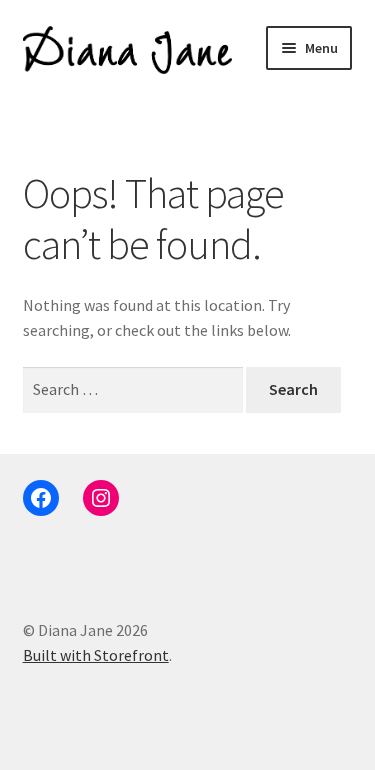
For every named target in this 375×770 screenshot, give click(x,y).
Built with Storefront (96, 655)
